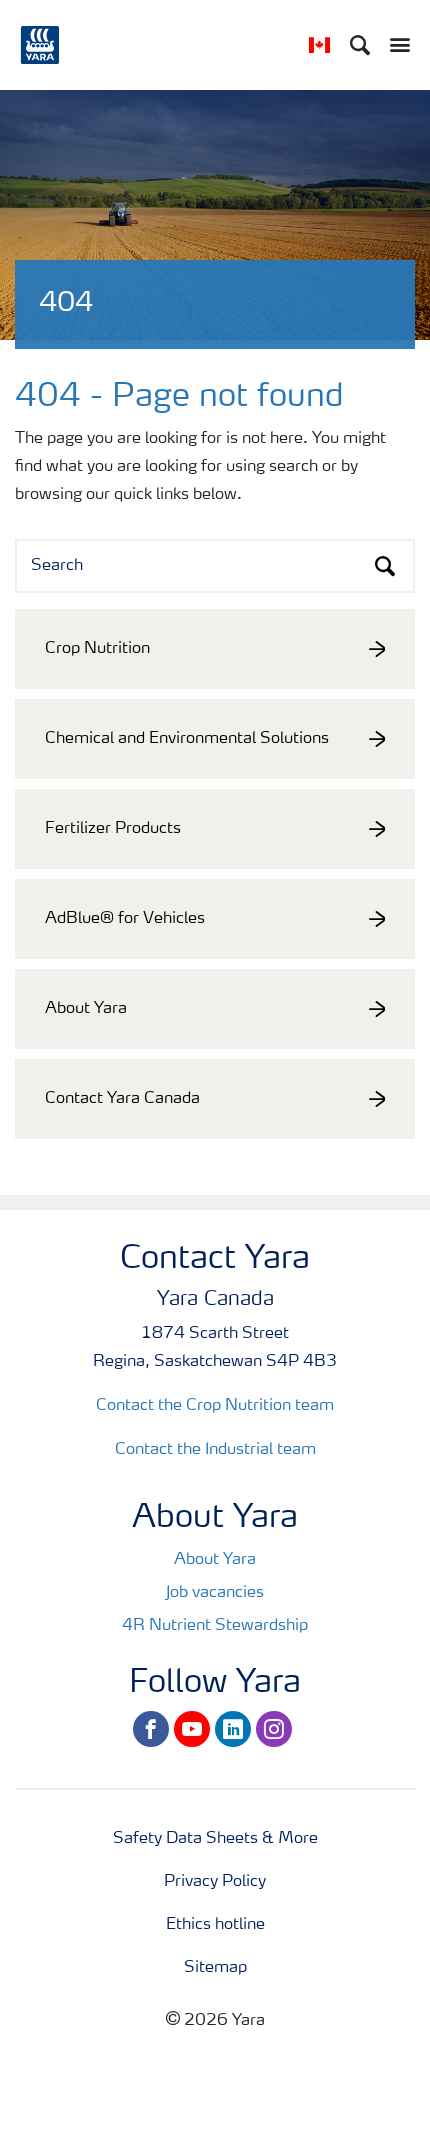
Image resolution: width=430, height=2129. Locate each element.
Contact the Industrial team (215, 1450)
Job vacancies (215, 1593)
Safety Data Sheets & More (215, 1839)
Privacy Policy (215, 1882)
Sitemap (215, 1968)
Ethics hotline (215, 1925)
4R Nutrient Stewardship (215, 1626)
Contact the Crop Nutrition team (215, 1406)
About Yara (215, 1560)
